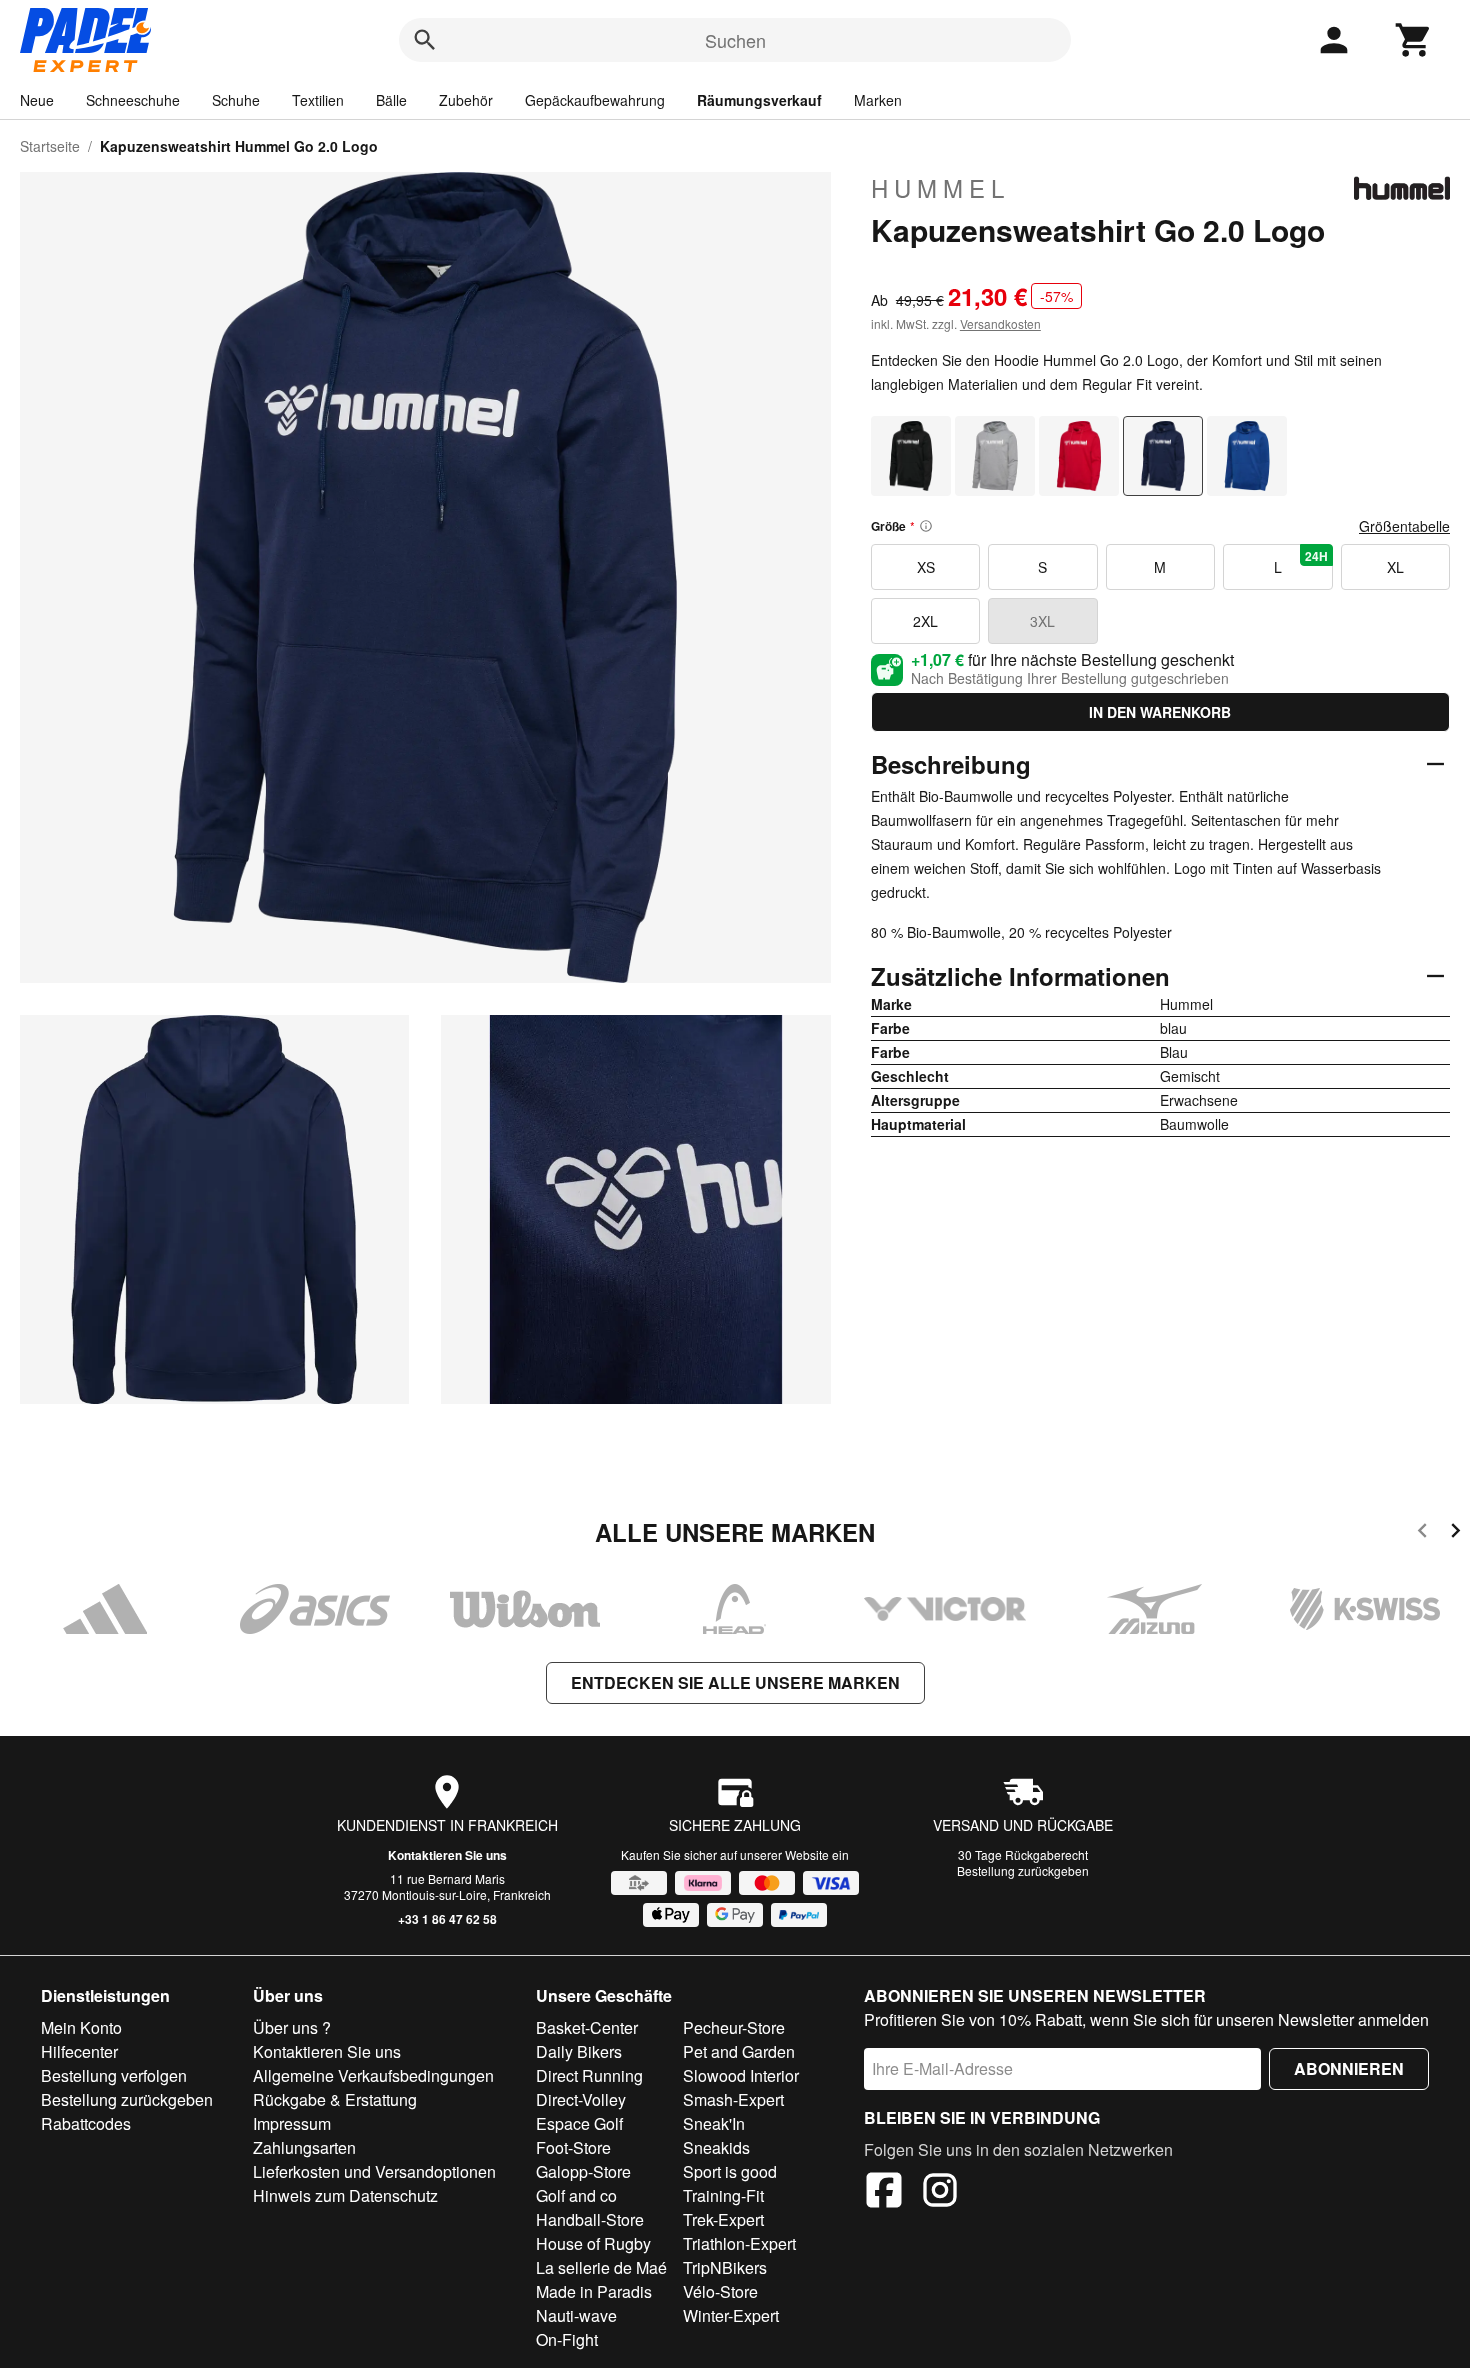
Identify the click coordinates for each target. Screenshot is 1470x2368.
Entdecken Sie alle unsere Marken (735, 1682)
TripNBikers (725, 2267)
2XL (925, 621)
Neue (37, 100)
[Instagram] (940, 2193)
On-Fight (567, 2339)
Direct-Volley (581, 2099)
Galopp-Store (583, 2171)
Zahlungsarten (304, 2147)
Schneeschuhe (133, 100)
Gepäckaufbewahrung (595, 100)
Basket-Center (587, 2027)
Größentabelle (1404, 526)
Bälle (391, 100)
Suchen (735, 40)
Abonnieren (1349, 2068)
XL (1395, 567)
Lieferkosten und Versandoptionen (374, 2171)
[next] (1455, 1533)
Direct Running (589, 2075)
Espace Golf (579, 2123)
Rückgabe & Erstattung (335, 2099)
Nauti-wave (576, 2315)
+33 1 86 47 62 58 (447, 1919)
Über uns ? (292, 2027)
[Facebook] (884, 2193)
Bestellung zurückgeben (1023, 1870)
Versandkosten (1000, 323)
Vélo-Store (720, 2291)
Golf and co (576, 2195)
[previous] (1422, 1533)
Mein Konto (81, 2027)
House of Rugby (593, 2243)
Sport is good (730, 2171)
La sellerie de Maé (601, 2267)
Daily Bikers (579, 2051)
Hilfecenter (79, 2051)
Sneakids (716, 2147)
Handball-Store (590, 2219)
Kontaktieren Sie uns (447, 1855)
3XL (1042, 621)
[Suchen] (425, 40)
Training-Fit (723, 2195)
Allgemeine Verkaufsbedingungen (373, 2075)
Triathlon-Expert (739, 2243)
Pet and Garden (739, 2051)
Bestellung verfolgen (114, 2075)
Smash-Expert (733, 2099)
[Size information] (926, 526)
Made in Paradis (594, 2291)
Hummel (940, 188)
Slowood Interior (741, 2075)
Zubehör (466, 100)
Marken (878, 100)
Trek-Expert (723, 2219)
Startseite (50, 146)
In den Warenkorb (1160, 712)
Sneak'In (714, 2123)
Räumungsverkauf (759, 100)
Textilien (318, 100)
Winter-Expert (731, 2315)
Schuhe (236, 100)
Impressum (292, 2123)
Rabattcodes (86, 2123)
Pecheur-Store (734, 2027)
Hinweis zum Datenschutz (345, 2195)
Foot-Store (573, 2147)
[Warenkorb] (1414, 40)
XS (926, 567)
